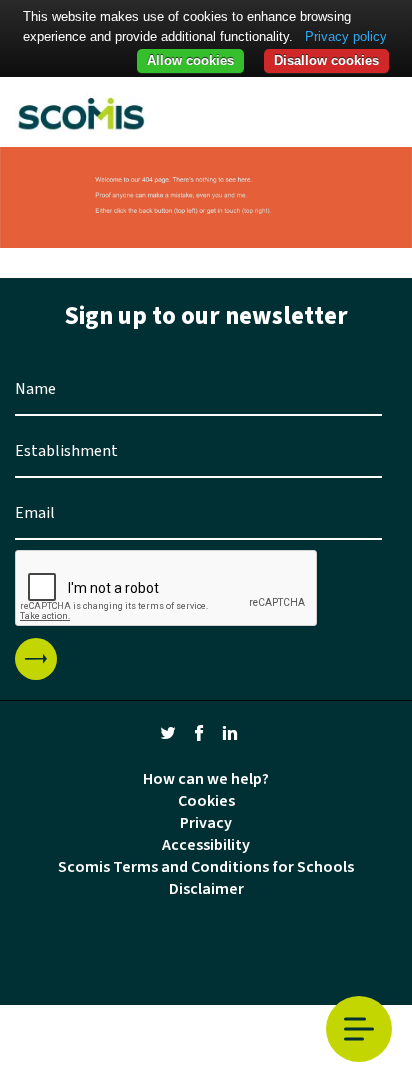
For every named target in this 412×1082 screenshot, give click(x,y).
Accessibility (206, 845)
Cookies (206, 801)
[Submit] (36, 659)
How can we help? (206, 779)
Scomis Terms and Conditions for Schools (206, 867)
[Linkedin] (230, 732)
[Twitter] (168, 732)
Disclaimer (206, 889)
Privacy (206, 823)
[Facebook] (199, 732)
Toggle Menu (359, 1029)
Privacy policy (346, 36)
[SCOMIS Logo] (80, 112)
